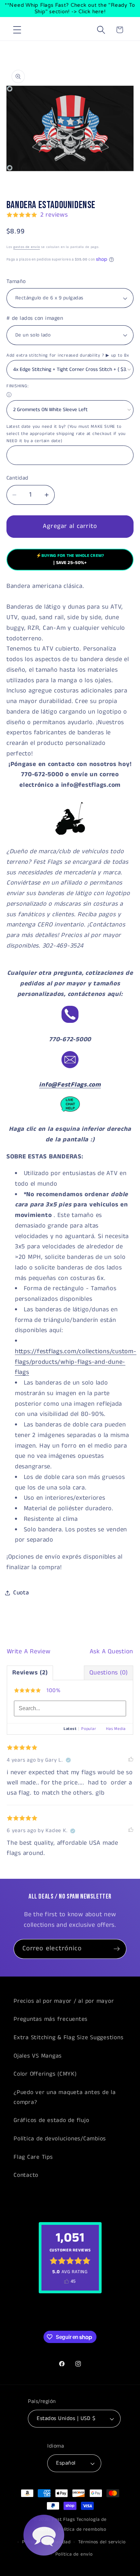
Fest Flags (64, 2520)
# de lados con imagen (35, 318)
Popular (89, 1729)
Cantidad (17, 478)
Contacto (26, 2175)
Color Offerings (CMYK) (45, 2074)
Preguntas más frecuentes (51, 2019)
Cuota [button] (21, 1593)
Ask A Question (112, 1652)
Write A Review (29, 1652)
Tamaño (16, 282)
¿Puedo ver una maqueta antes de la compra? (65, 2097)
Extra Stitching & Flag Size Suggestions (68, 2038)
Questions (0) (109, 1673)
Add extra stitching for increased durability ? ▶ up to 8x (68, 355)
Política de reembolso (82, 2530)
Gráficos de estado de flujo (51, 2120)
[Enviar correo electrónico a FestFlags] (70, 1068)
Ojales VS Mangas (38, 2056)
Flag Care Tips (33, 2157)
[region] (70, 9)
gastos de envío (27, 247)
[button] (17, 30)
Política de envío (74, 2554)
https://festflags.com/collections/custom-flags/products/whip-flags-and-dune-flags (76, 1362)
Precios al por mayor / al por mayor (64, 2001)
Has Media (116, 1729)
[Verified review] (68, 1760)
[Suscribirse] (117, 1949)
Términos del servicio (102, 2542)
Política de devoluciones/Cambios (60, 2139)
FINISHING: (18, 386)
